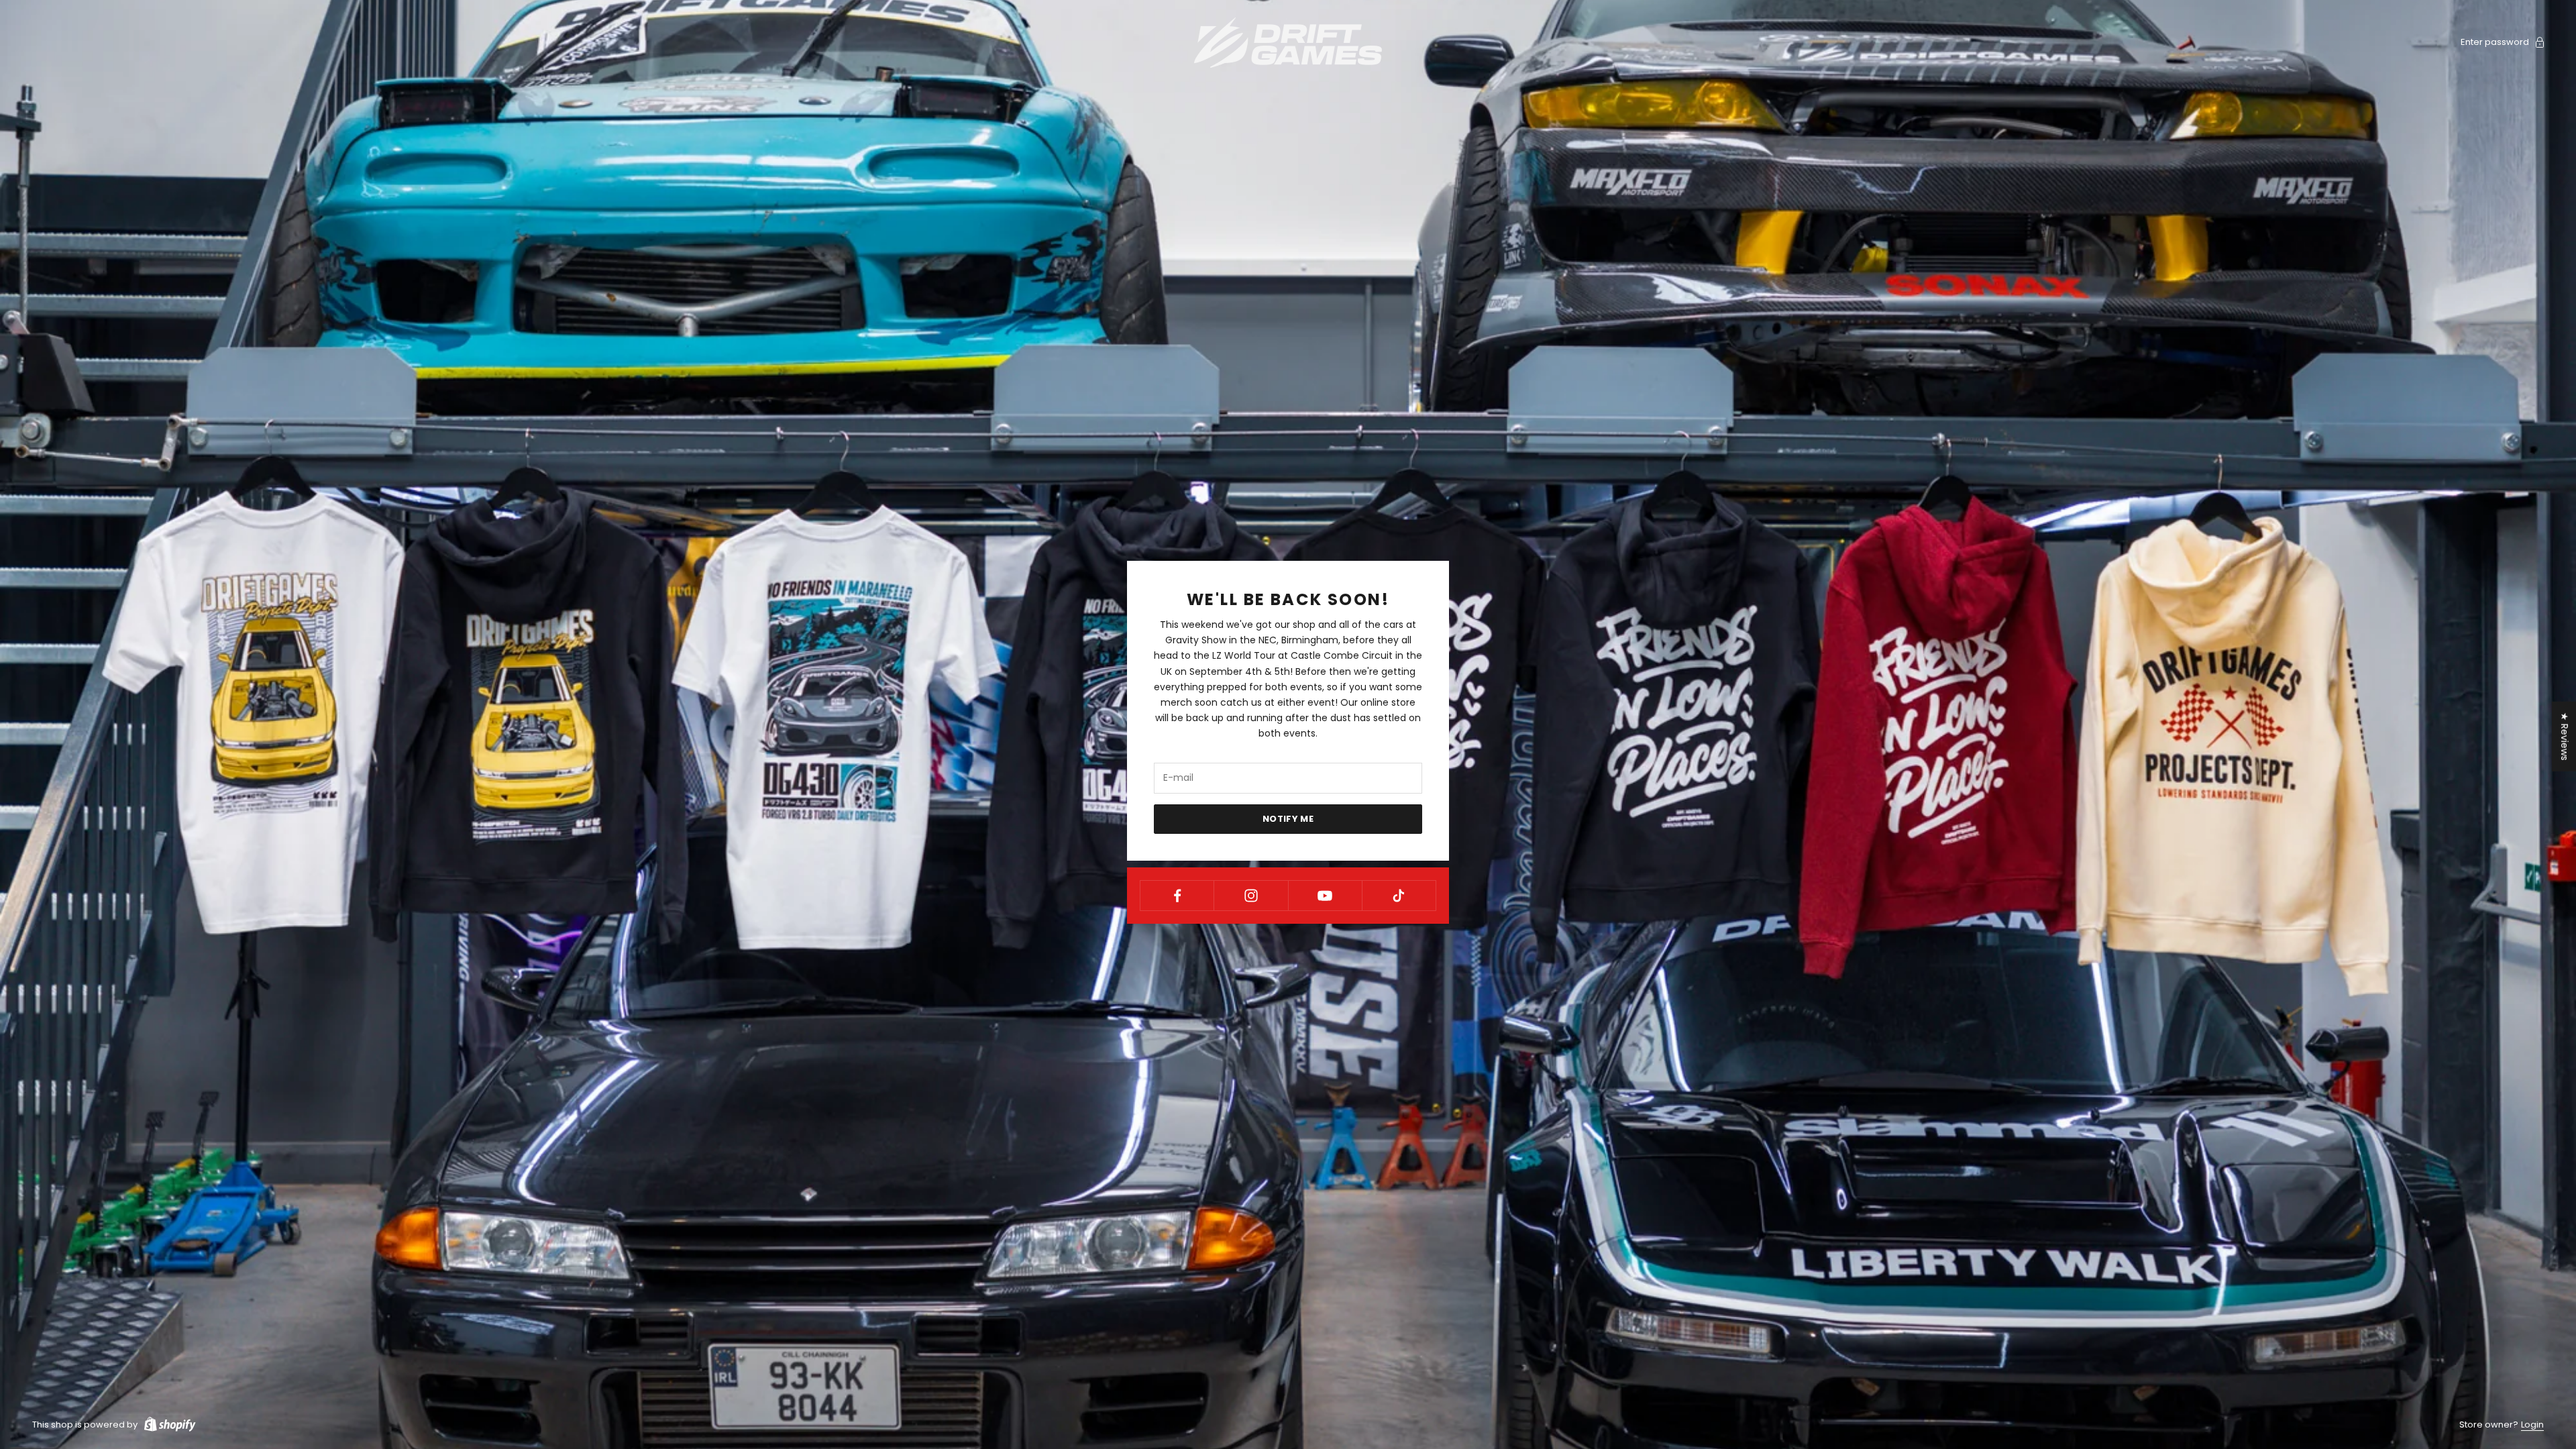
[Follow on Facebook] (1177, 896)
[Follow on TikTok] (1399, 896)
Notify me (1288, 819)
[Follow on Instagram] (1251, 896)
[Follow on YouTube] (1325, 896)
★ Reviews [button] (2565, 737)
